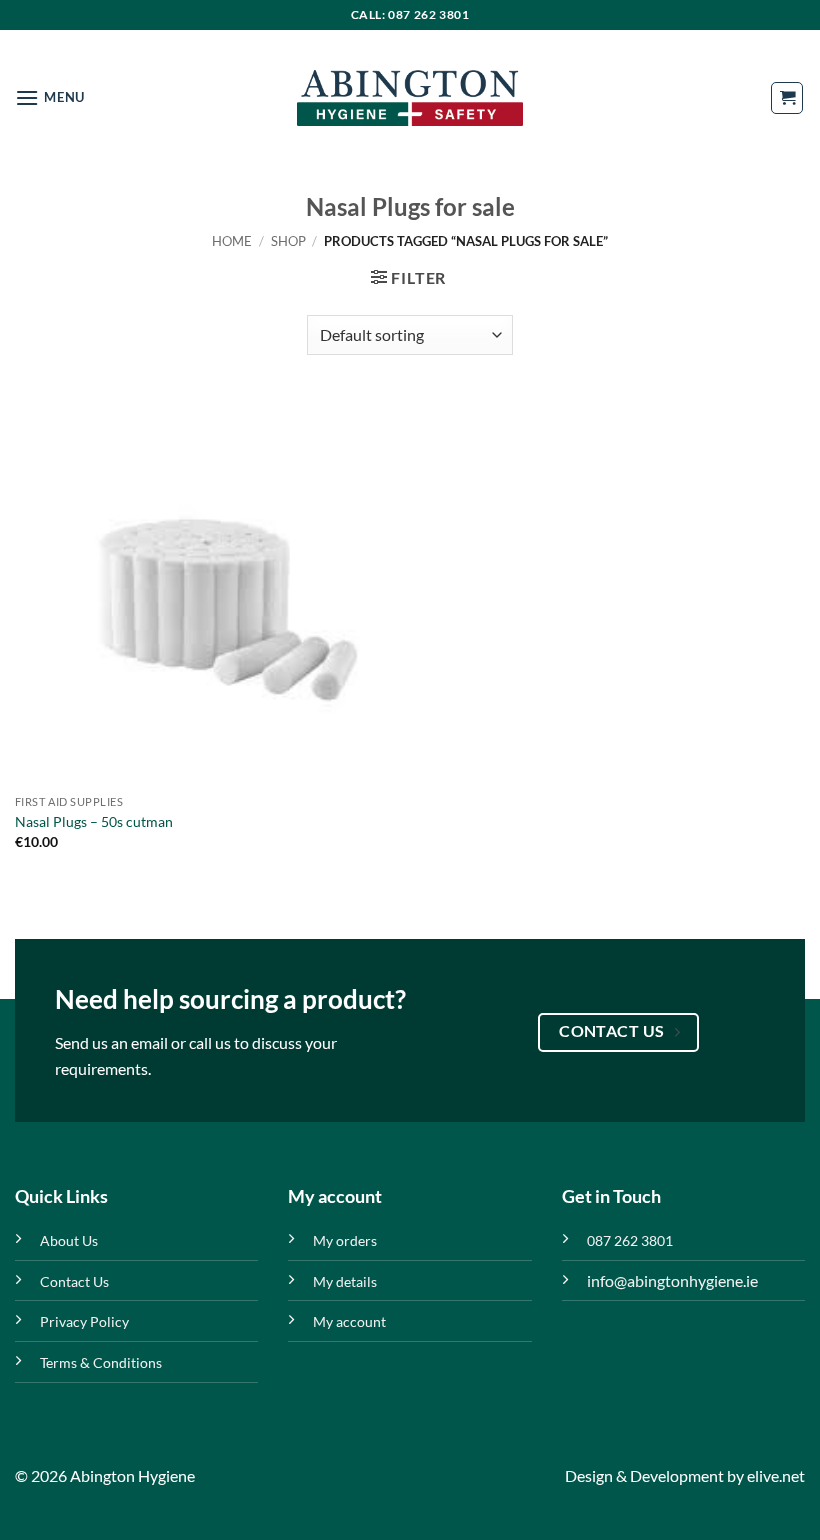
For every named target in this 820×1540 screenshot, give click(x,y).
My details (345, 1281)
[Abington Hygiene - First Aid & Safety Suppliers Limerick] (410, 98)
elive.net (776, 1475)
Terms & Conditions (101, 1362)
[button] (50, 97)
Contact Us (74, 1281)
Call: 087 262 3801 (410, 14)
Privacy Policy (84, 1321)
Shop (288, 241)
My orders (345, 1240)
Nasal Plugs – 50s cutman (94, 821)
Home (232, 241)
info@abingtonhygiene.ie (672, 1280)
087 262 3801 (630, 1240)
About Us (69, 1240)
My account (349, 1321)
